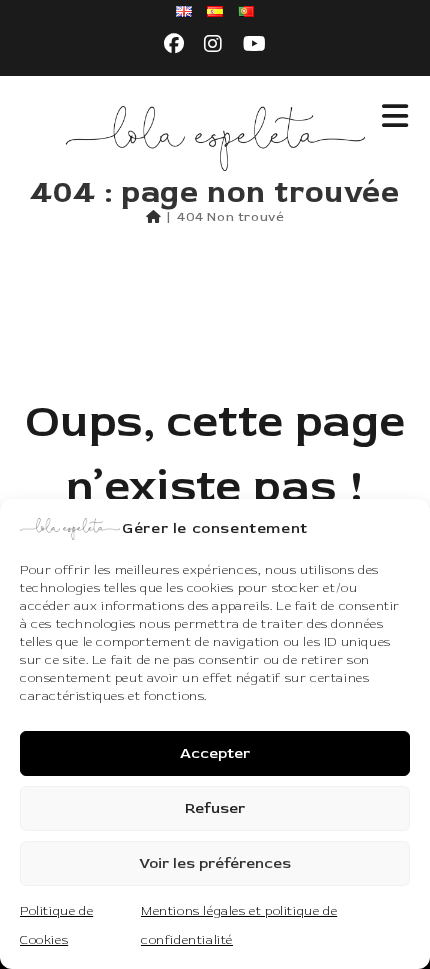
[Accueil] (154, 217)
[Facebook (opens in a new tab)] (174, 45)
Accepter (215, 753)
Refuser (215, 808)
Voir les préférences (215, 863)
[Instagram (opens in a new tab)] (213, 45)
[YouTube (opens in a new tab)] (255, 45)
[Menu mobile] (395, 117)
